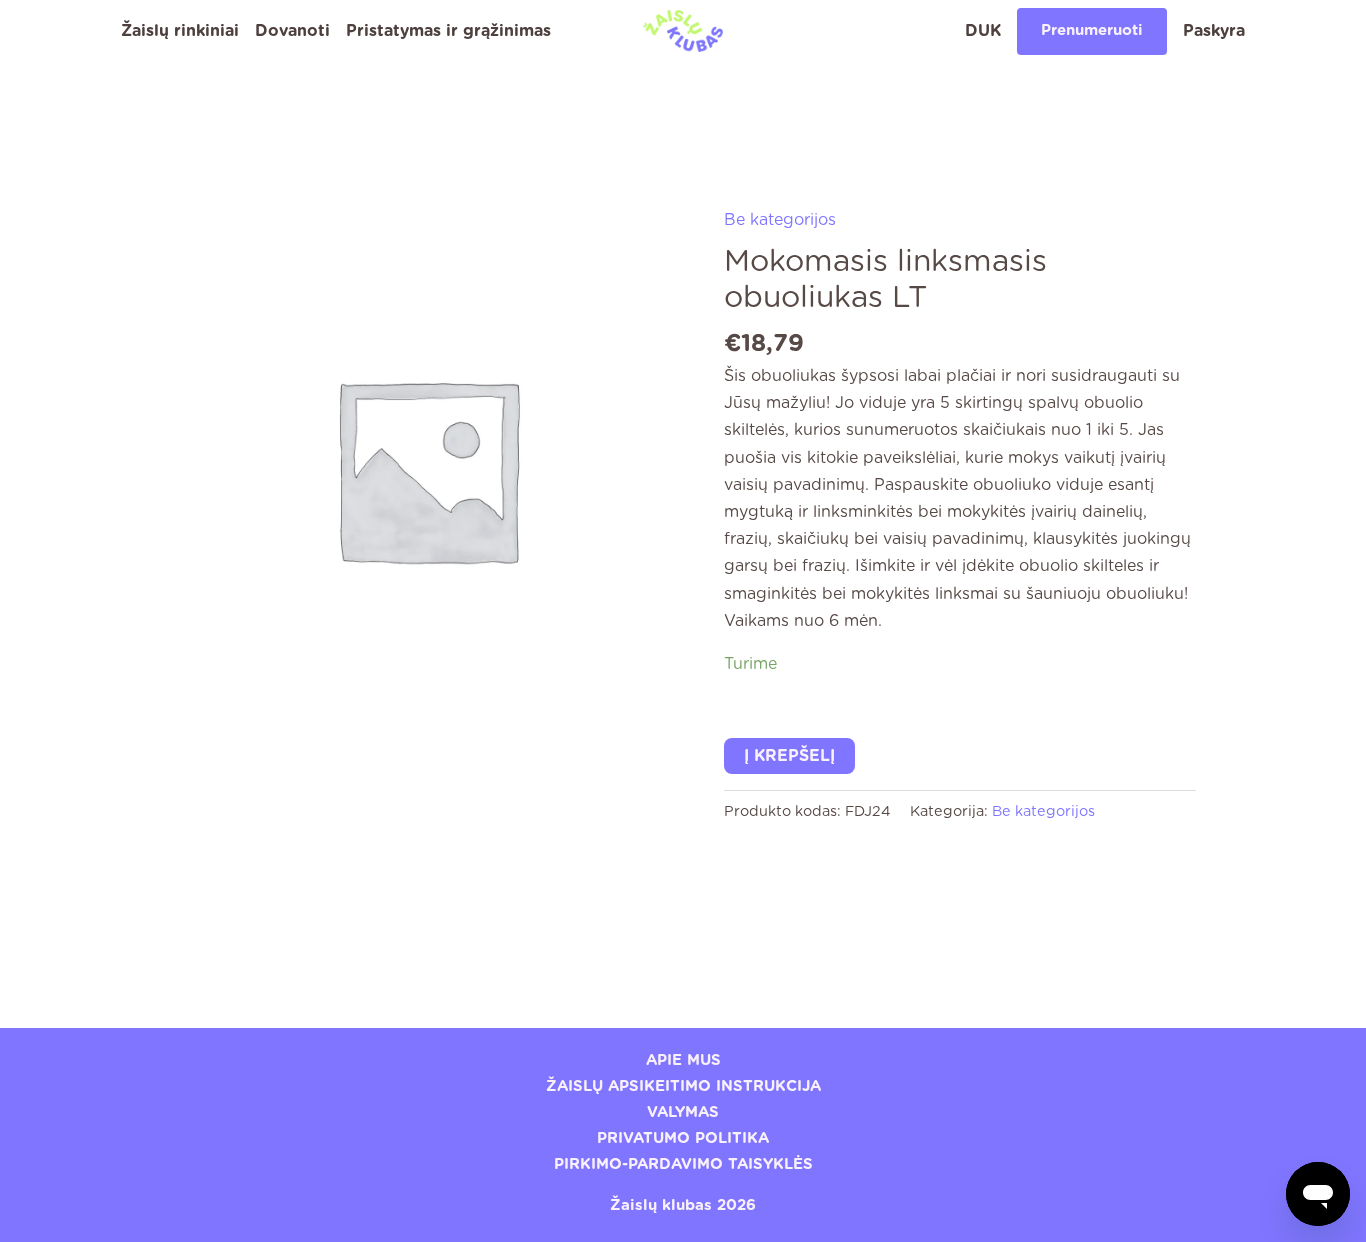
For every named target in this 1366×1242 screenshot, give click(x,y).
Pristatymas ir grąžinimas (448, 31)
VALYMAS (683, 1112)
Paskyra (1214, 31)
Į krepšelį (789, 756)
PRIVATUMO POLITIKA (683, 1138)
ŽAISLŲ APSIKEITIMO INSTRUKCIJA (683, 1086)
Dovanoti (292, 31)
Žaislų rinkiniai (180, 31)
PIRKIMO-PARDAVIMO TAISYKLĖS (683, 1164)
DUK (983, 31)
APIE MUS (683, 1060)
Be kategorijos (780, 220)
